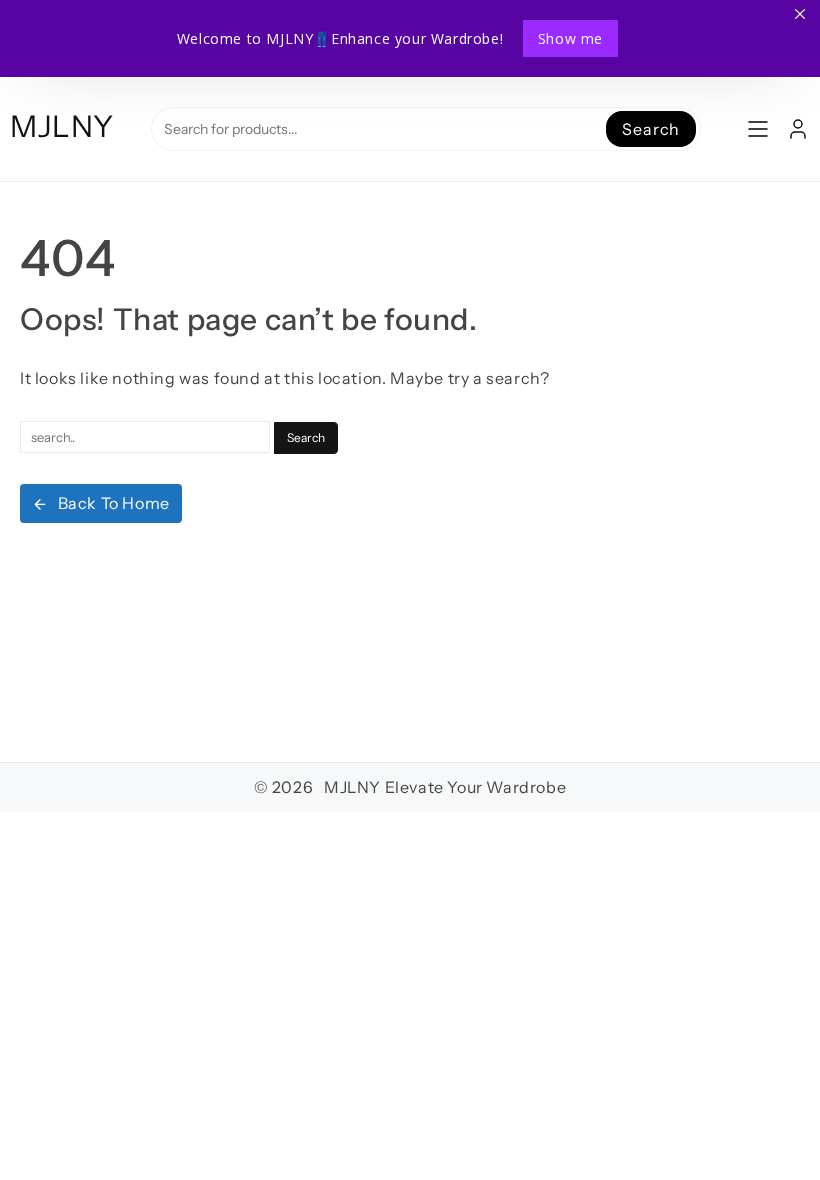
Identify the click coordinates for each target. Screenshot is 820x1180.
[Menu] (758, 129)
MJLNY (62, 126)
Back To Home (114, 503)
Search (651, 129)
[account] (798, 129)
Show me (570, 38)
